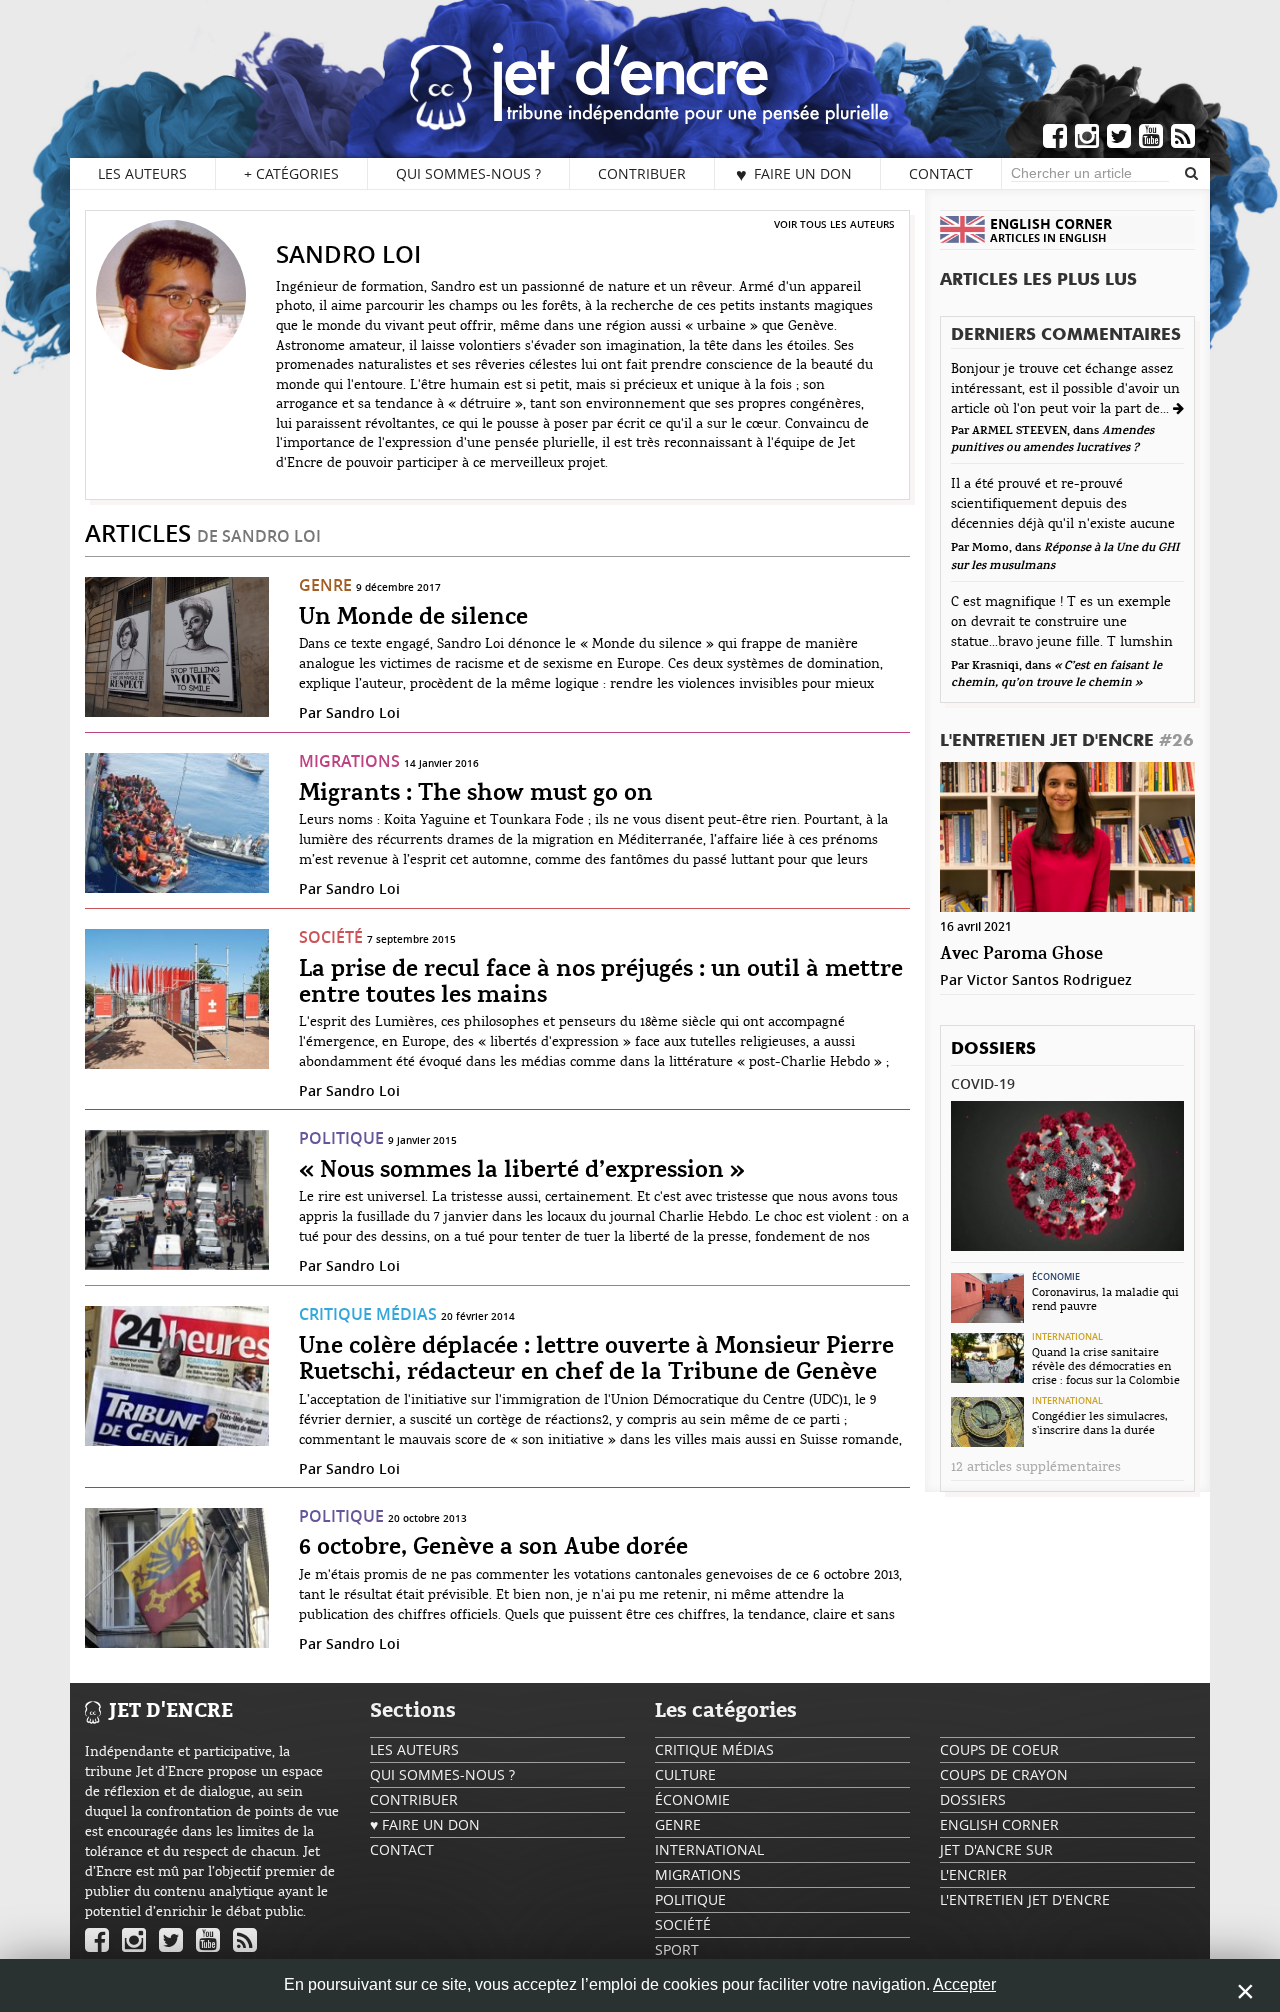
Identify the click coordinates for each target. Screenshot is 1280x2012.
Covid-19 (983, 1083)
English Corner (999, 1824)
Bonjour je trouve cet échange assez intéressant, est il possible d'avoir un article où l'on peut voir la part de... (1065, 389)
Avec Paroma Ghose (1021, 954)
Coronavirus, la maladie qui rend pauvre (1105, 1299)
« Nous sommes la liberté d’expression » (522, 1171)
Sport (677, 1949)
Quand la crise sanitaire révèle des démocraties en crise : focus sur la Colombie (1106, 1366)
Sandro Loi (363, 712)
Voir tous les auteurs (834, 224)
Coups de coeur (999, 1749)
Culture (685, 1774)
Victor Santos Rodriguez (1049, 979)
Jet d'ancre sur (996, 1849)
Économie (1056, 1277)
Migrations (349, 761)
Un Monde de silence (413, 618)
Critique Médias (368, 1314)
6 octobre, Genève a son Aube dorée (493, 1548)
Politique (341, 1138)
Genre (325, 585)
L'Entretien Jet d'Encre (1067, 741)
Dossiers (993, 1049)
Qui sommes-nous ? (468, 173)
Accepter (964, 1984)
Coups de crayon (1004, 1774)
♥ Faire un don (794, 174)
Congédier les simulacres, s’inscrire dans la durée (1100, 1423)
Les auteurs (142, 173)
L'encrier (973, 1874)
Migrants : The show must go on (476, 794)
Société (331, 937)
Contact (941, 173)
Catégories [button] (291, 173)
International (1067, 1337)
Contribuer (642, 173)
